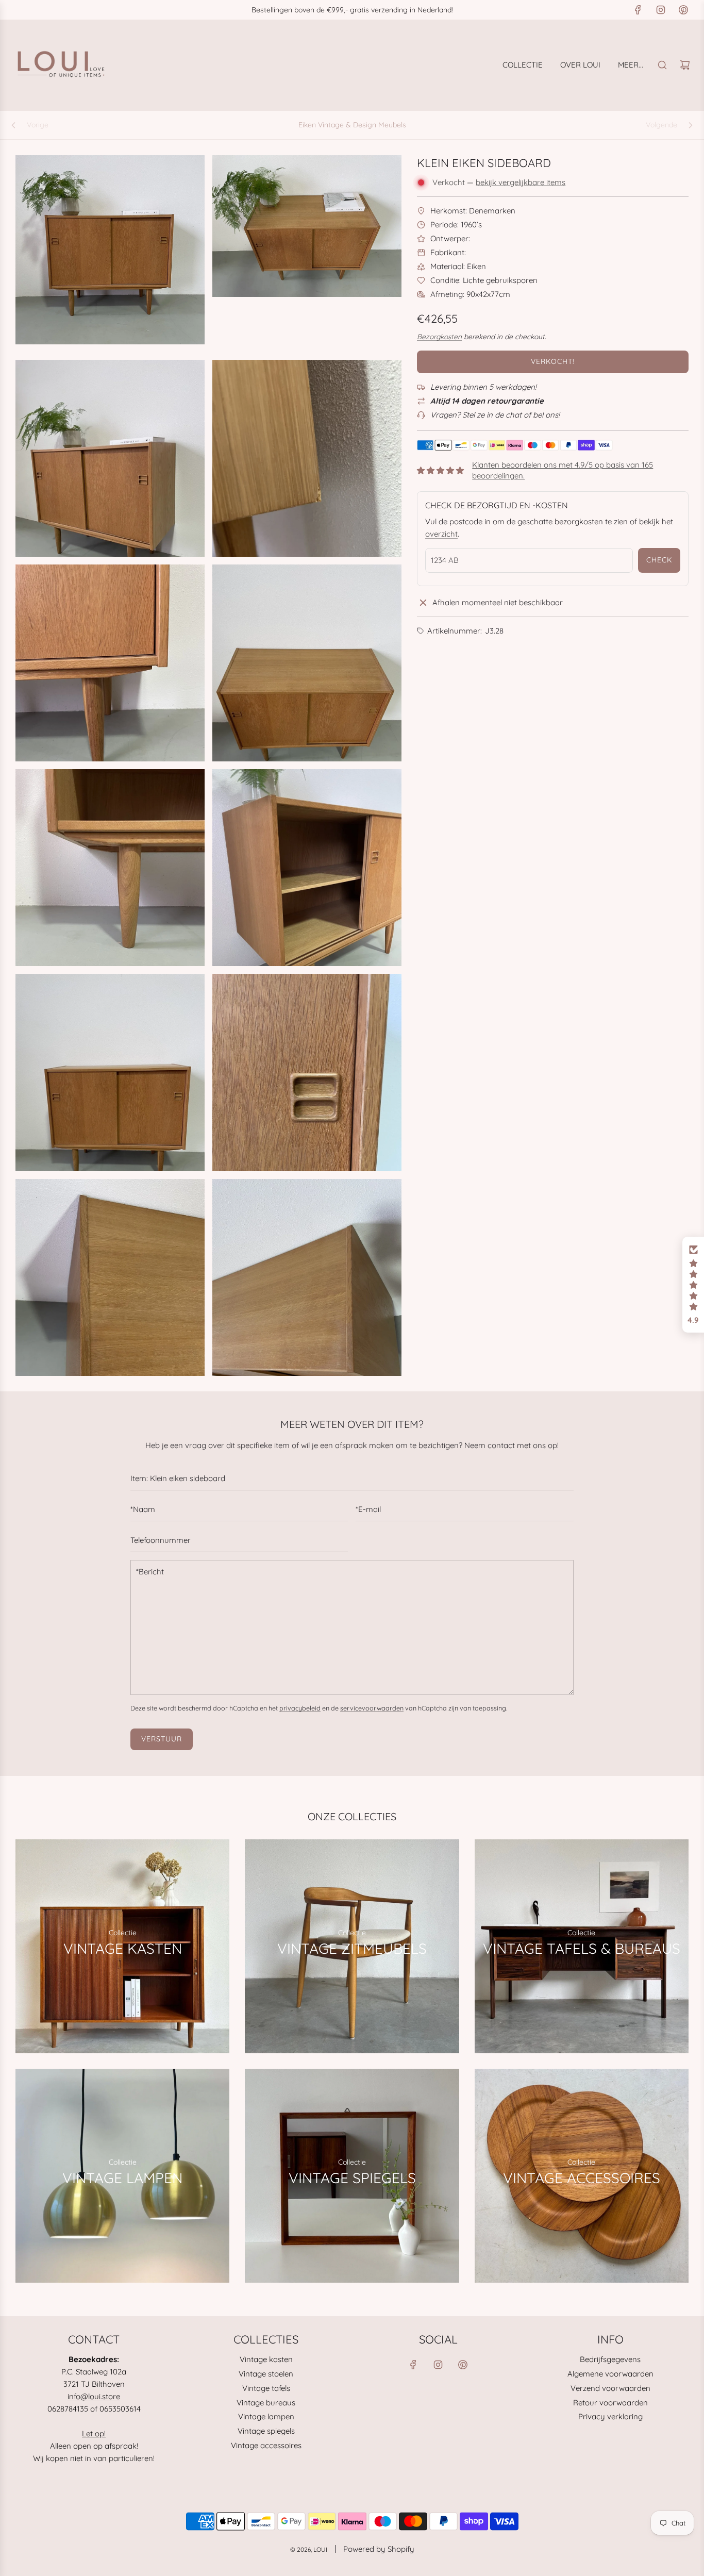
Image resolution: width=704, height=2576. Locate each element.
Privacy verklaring (610, 2416)
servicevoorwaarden (372, 1708)
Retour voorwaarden (610, 2403)
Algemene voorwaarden (610, 2374)
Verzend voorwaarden (610, 2388)
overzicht (441, 534)
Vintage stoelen (266, 2374)
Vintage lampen (266, 2416)
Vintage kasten (266, 2359)
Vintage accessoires (266, 2445)
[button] (693, 1285)
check (659, 560)
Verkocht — (499, 182)
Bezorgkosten (439, 336)
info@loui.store (94, 2396)
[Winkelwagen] (685, 65)
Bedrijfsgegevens (610, 2359)
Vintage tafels (266, 2388)
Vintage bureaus (266, 2403)
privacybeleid (300, 1708)
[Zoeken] (662, 65)
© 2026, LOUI (309, 2549)
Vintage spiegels (266, 2431)
